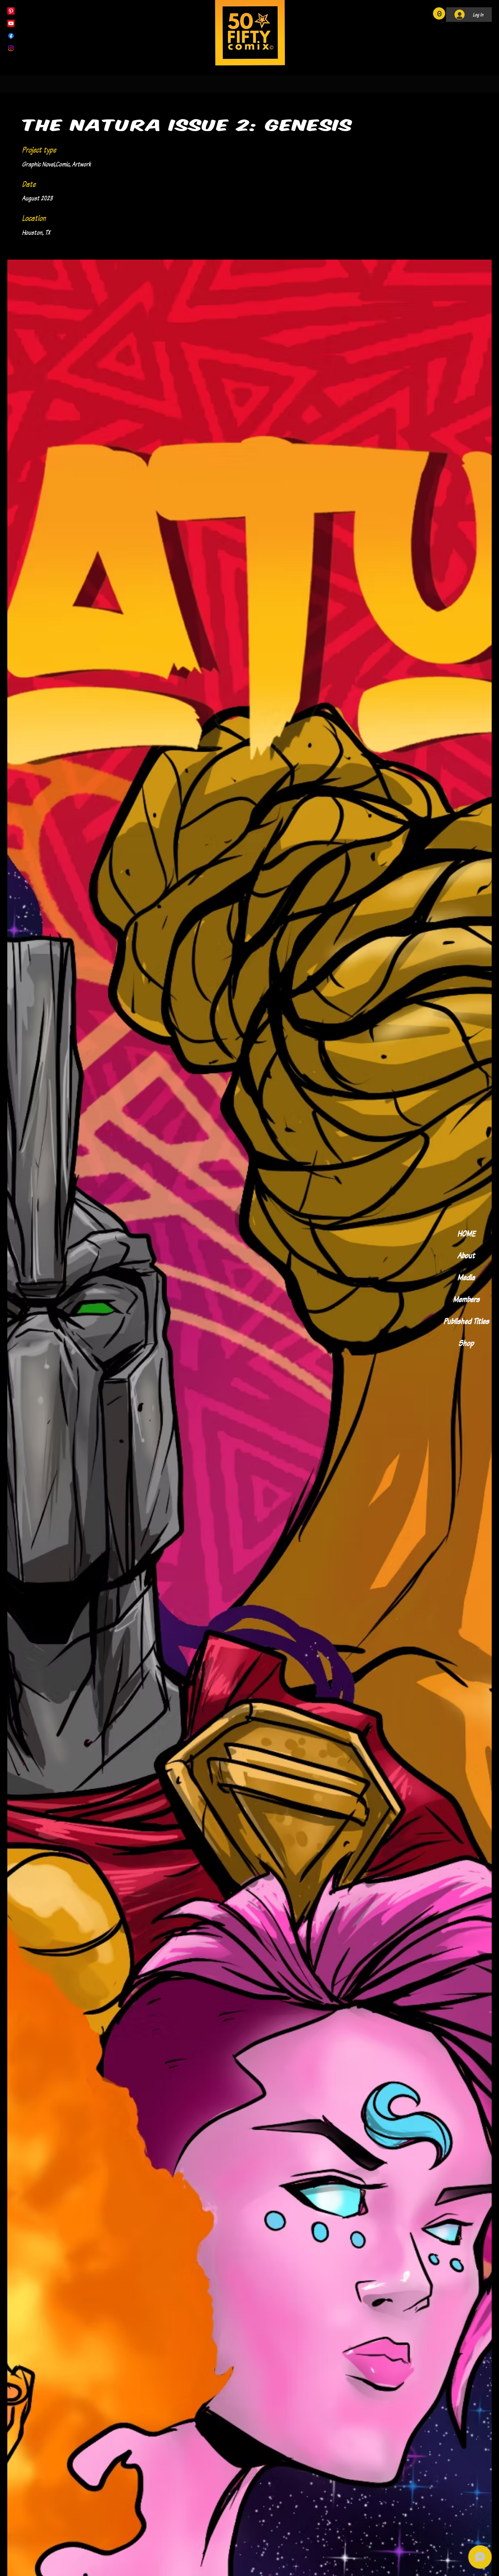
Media (466, 1277)
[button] (439, 14)
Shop (466, 1343)
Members (466, 1299)
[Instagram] (11, 48)
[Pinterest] (11, 11)
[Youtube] (11, 23)
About (466, 1255)
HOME (466, 1233)
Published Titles (466, 1321)
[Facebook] (11, 36)
